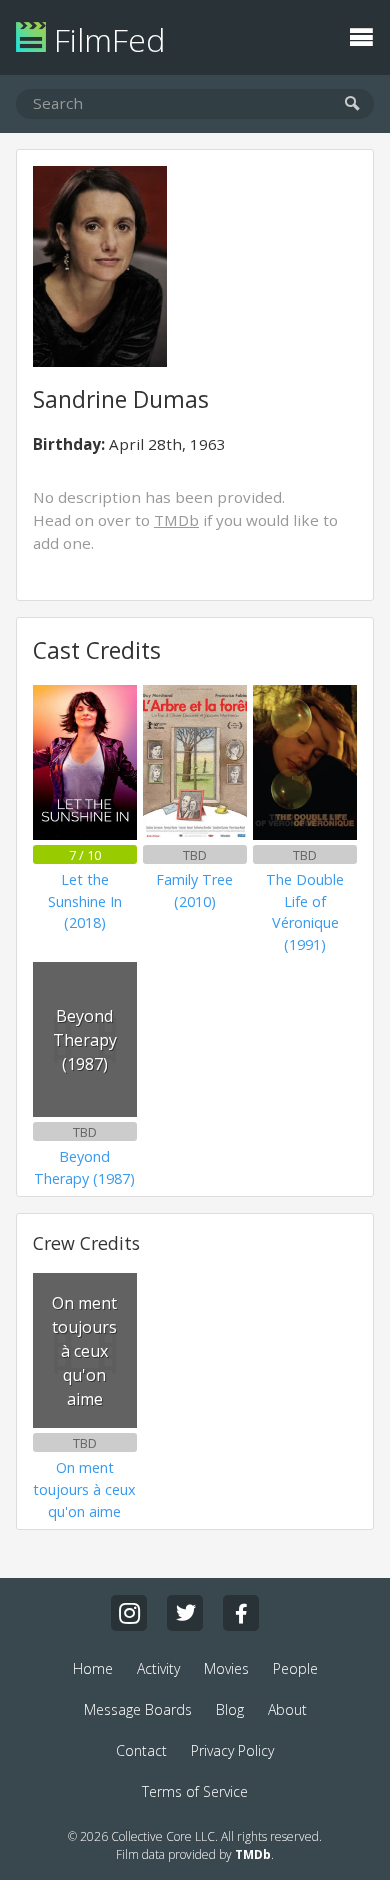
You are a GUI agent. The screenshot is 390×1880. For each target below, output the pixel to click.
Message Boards (138, 1709)
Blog (230, 1709)
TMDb (176, 520)
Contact (141, 1750)
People (295, 1668)
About (287, 1709)
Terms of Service (195, 1791)
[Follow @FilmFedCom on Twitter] (185, 1613)
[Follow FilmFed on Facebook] (241, 1613)
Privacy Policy (232, 1750)
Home (93, 1668)
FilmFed (105, 39)
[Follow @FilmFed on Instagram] (129, 1613)
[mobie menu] (361, 35)
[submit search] (352, 104)
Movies (226, 1668)
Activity (158, 1668)
